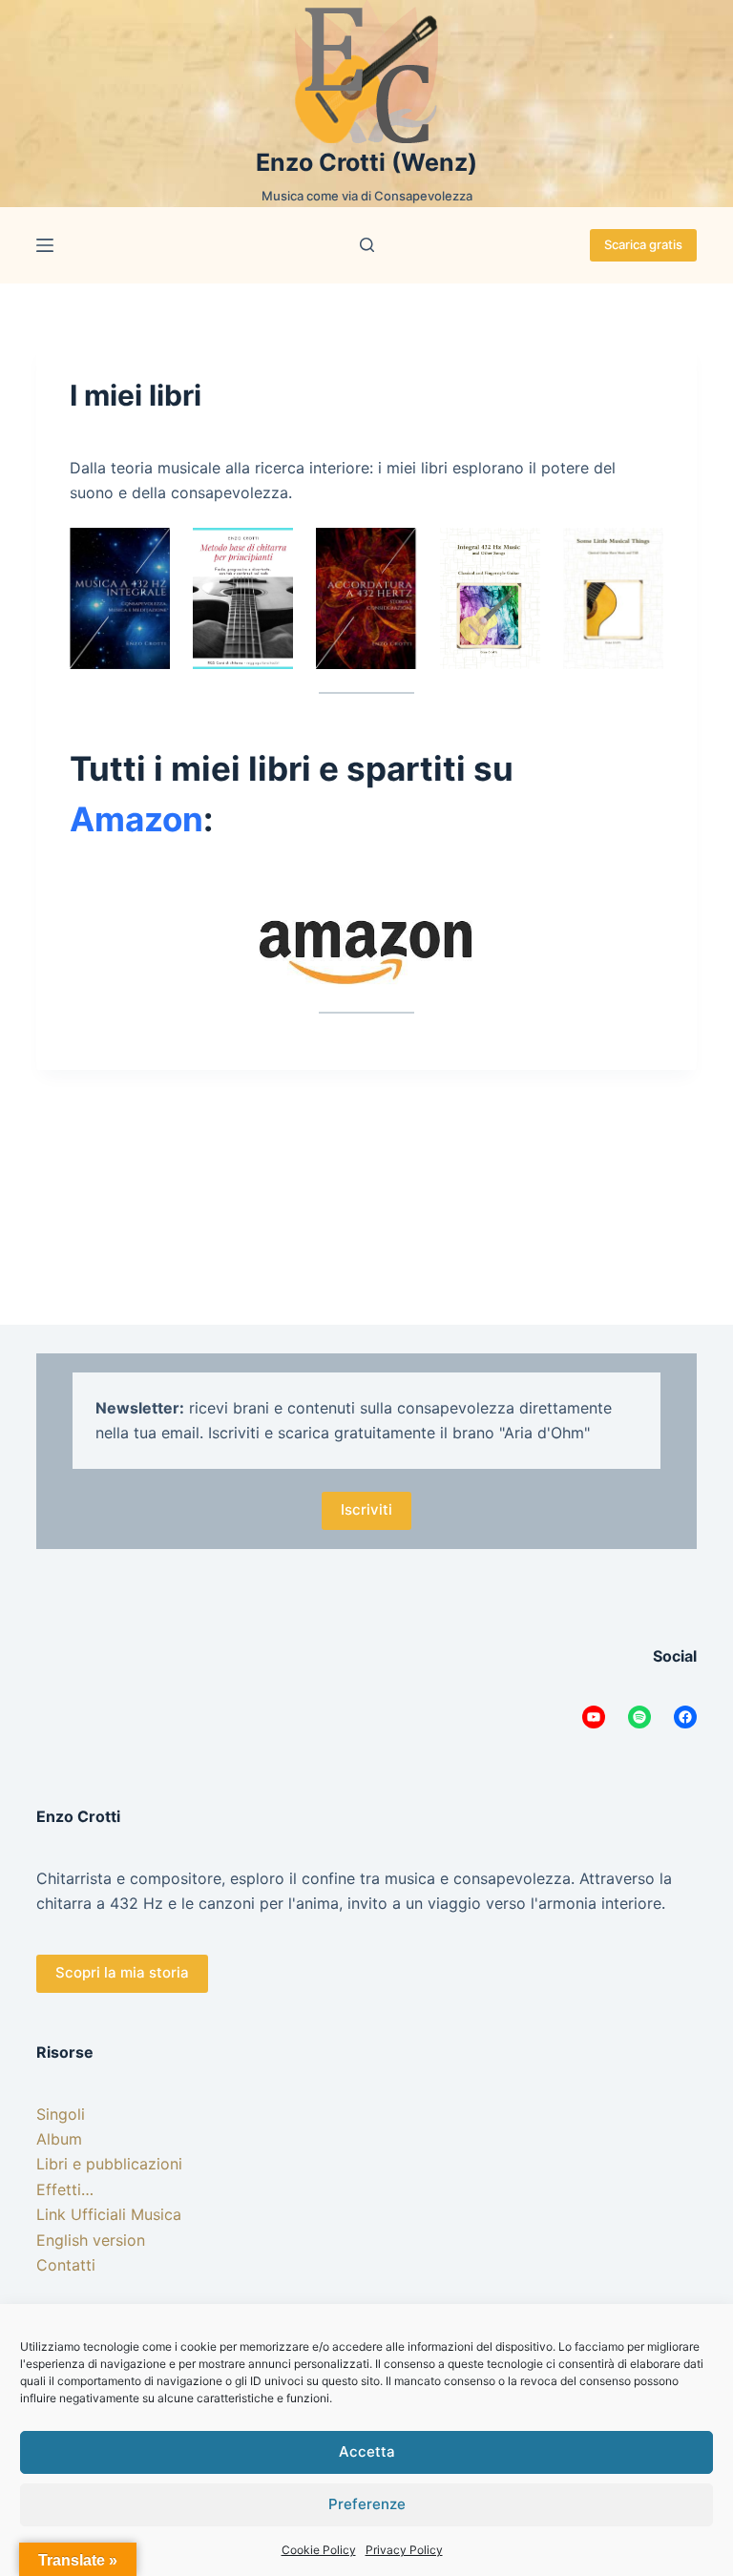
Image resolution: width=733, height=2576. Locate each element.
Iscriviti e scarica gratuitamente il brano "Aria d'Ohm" (399, 1433)
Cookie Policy (319, 2550)
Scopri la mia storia (122, 1972)
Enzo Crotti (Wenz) (366, 162)
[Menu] (45, 245)
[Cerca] (367, 245)
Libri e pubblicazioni (109, 2164)
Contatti (66, 2265)
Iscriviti (366, 1509)
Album (59, 2139)
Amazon (136, 819)
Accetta (367, 2451)
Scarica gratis (643, 244)
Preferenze (367, 2504)
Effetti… (65, 2189)
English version (91, 2240)
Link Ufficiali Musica (109, 2214)
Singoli (61, 2114)
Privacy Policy (404, 2550)
